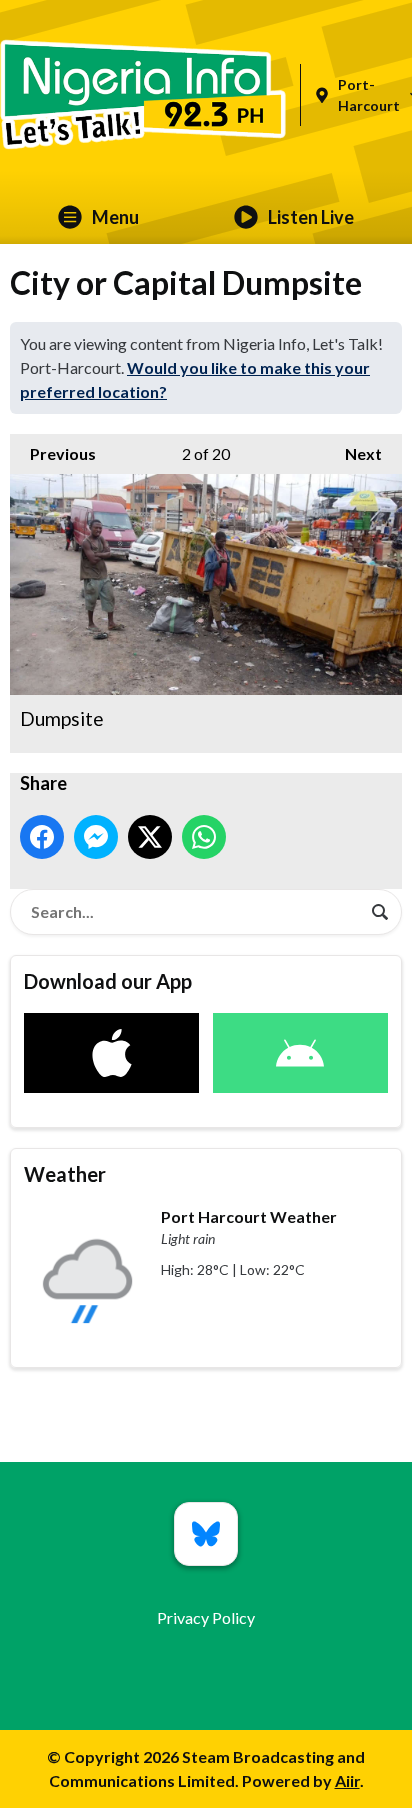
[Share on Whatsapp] (204, 837)
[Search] (380, 912)
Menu (115, 217)
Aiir (347, 1780)
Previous (53, 453)
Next (353, 453)
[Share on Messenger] (96, 837)
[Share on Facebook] (42, 837)
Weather (65, 1174)
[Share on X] (150, 837)
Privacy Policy (206, 1617)
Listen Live (311, 217)
